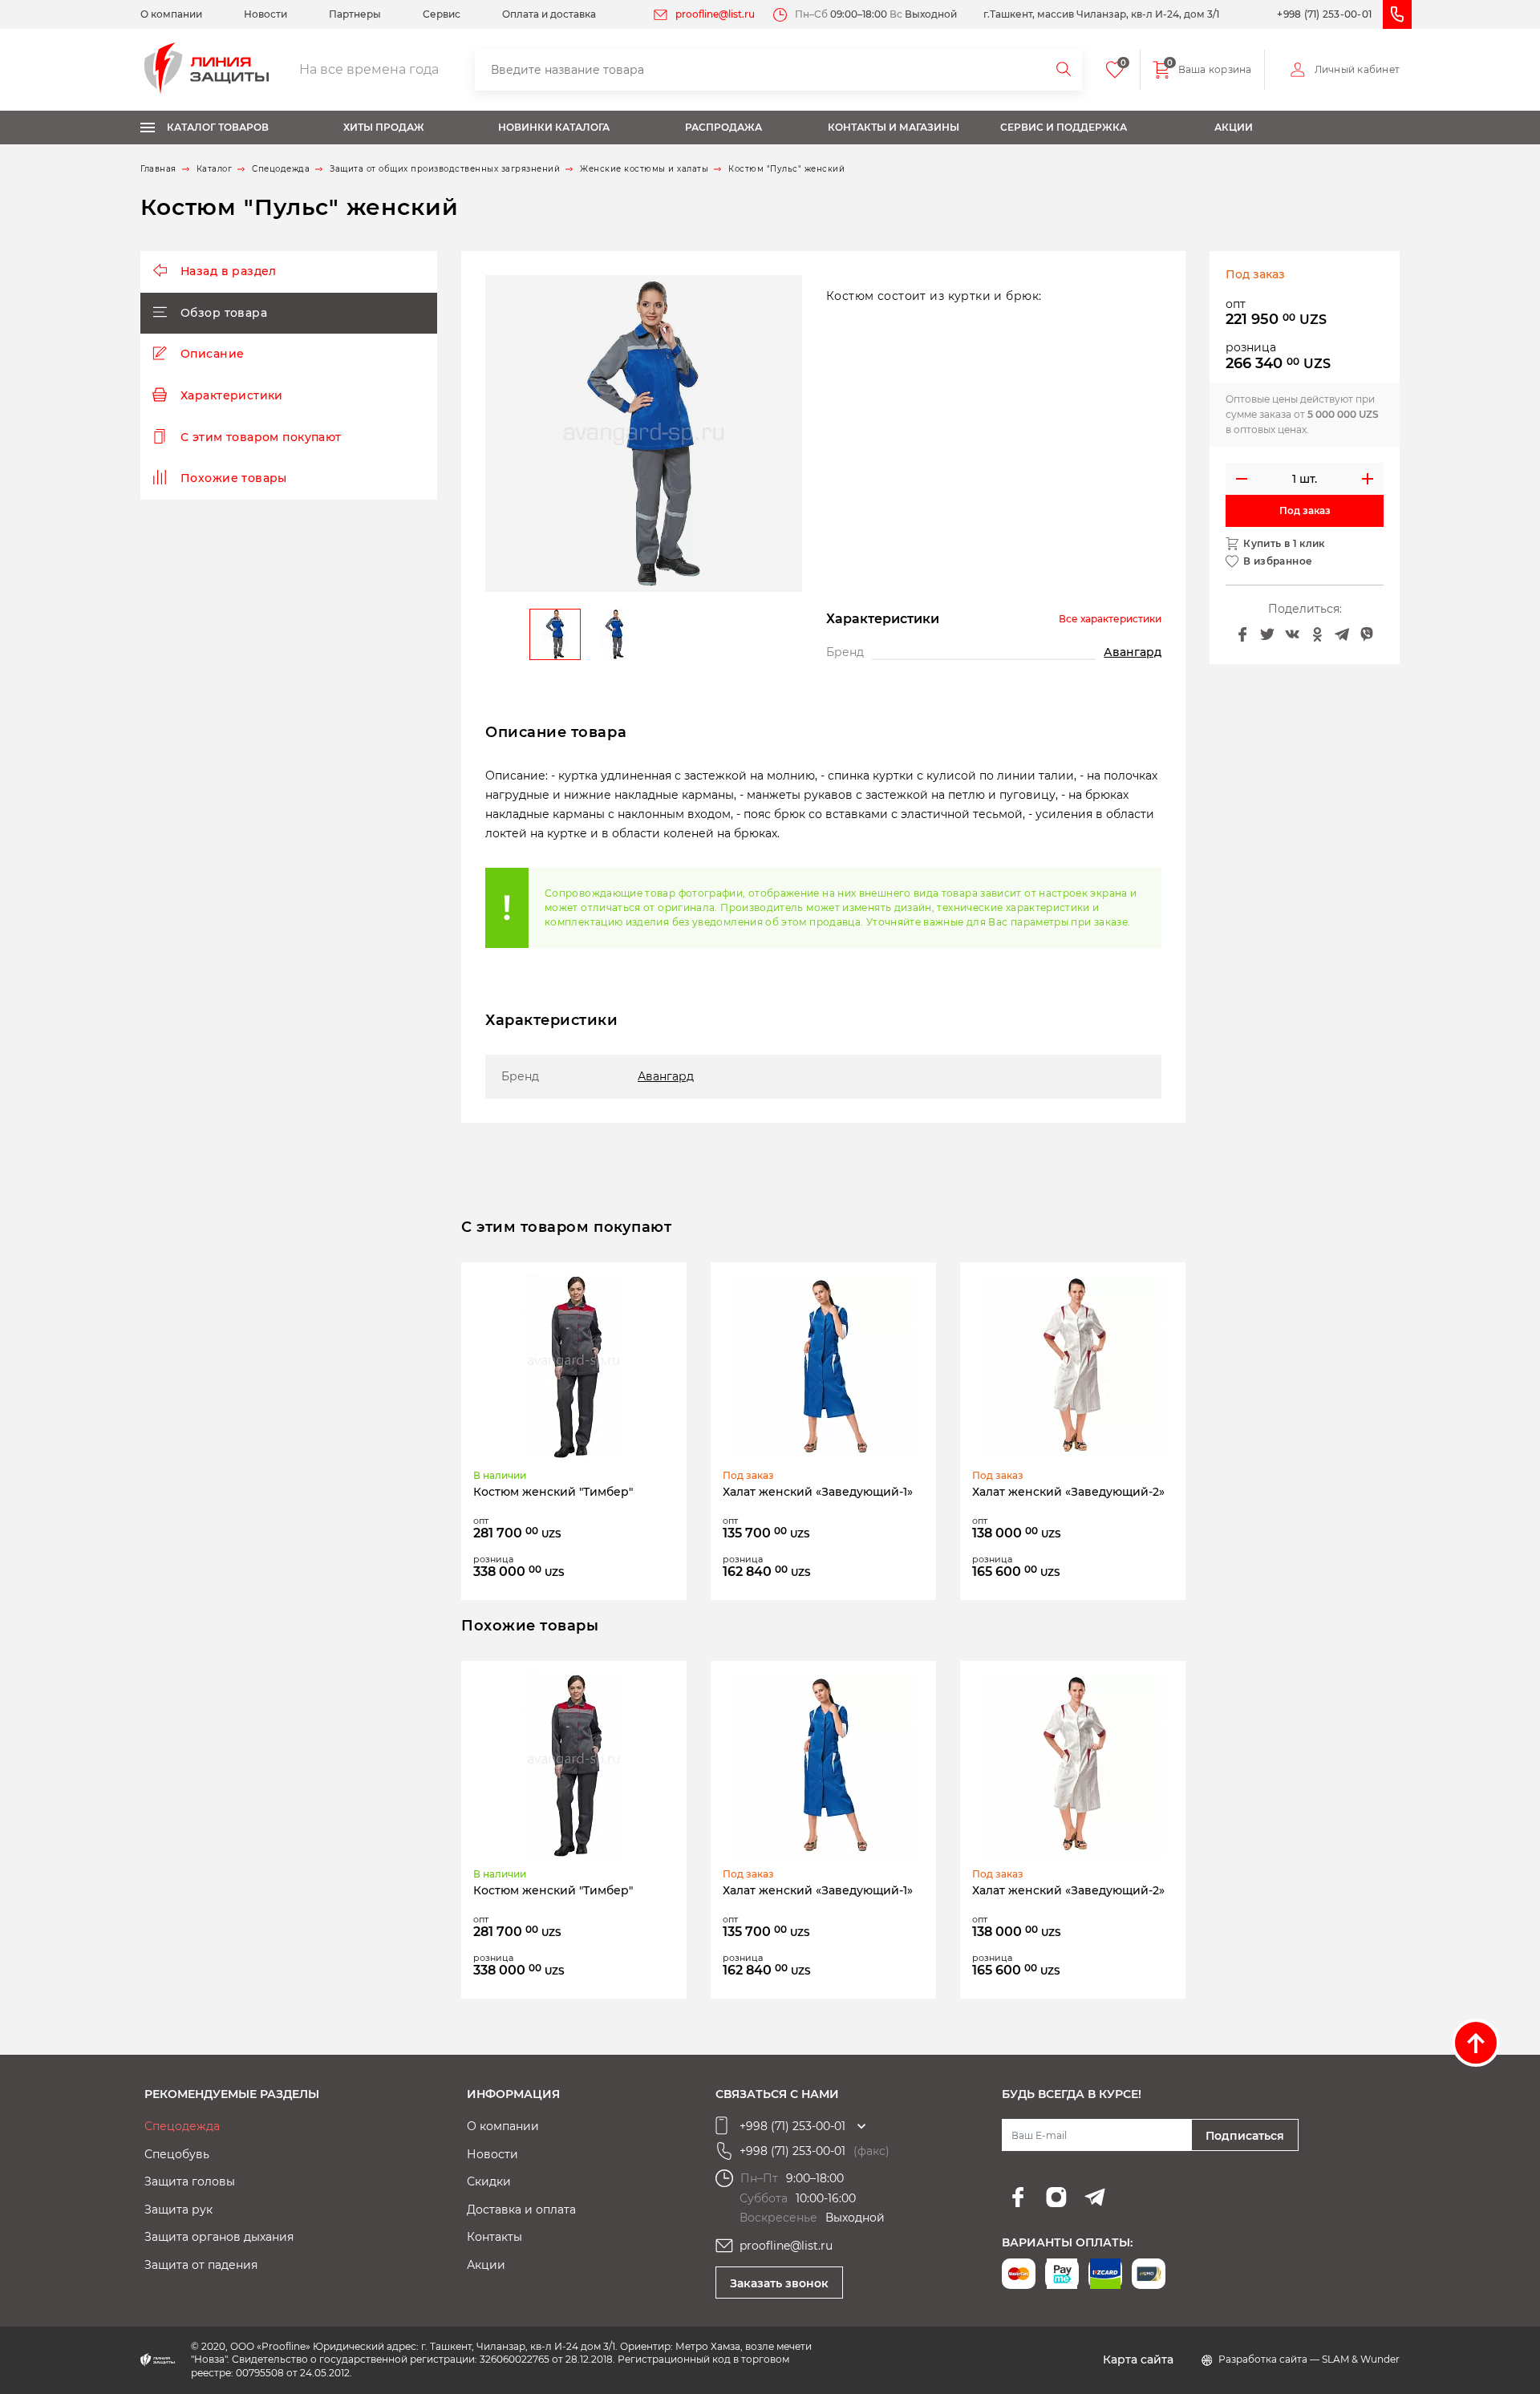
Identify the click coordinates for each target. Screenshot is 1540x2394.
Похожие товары (234, 478)
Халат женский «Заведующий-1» (818, 1492)
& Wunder (1376, 2359)
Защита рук (178, 2210)
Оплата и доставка (549, 14)
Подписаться (1245, 2136)
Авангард (1133, 652)
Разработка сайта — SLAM (1285, 2359)
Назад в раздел (229, 271)
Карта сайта (1138, 2360)
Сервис (442, 14)
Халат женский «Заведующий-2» (1068, 1492)
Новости (265, 14)
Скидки (489, 2181)
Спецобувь (177, 2154)
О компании (171, 14)
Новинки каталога (554, 127)
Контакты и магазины (894, 127)
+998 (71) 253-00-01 (1324, 14)
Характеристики (232, 395)
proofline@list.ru (715, 14)
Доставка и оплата (521, 2210)
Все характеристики (1110, 619)
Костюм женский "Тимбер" (553, 1492)
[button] (785, 434)
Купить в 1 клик (1284, 544)
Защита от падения (201, 2265)
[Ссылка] (574, 1367)
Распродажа (723, 127)
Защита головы (190, 2181)
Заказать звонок (779, 2283)
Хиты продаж (384, 127)
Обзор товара (224, 313)
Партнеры (355, 14)
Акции (1234, 127)
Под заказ (1305, 510)
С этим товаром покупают (261, 437)
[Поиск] (1064, 70)
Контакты (494, 2237)
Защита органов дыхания (219, 2237)
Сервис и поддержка (1064, 127)
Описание (212, 354)
